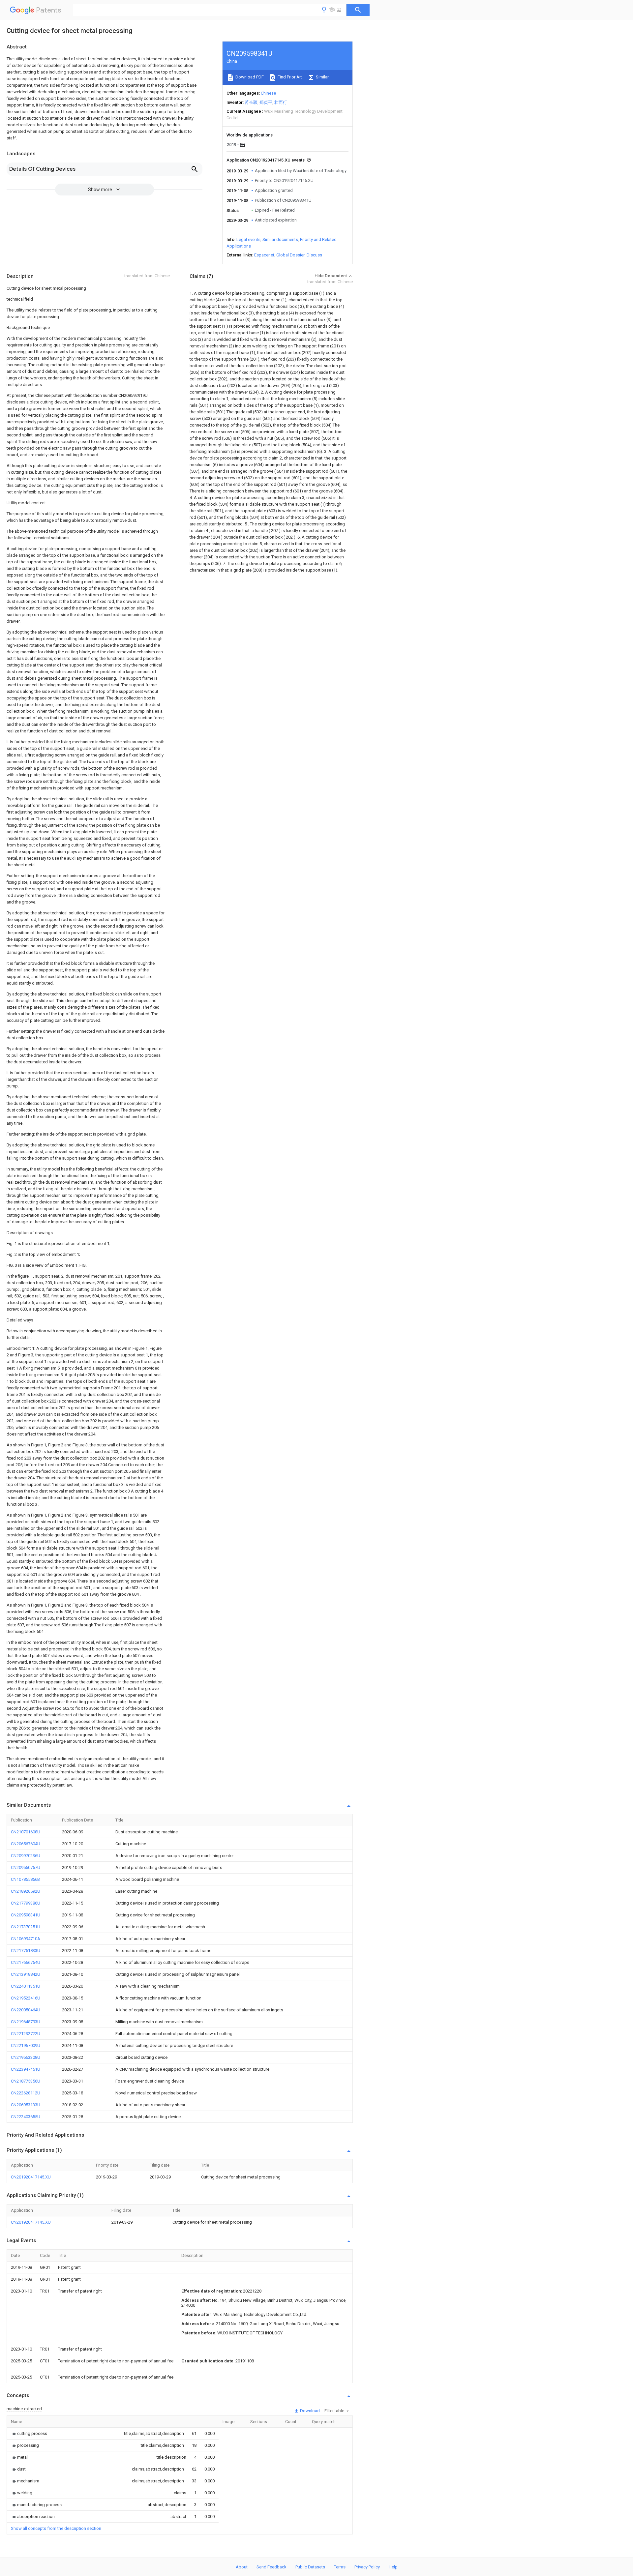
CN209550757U (26, 1867)
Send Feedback (271, 2567)
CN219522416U (26, 1998)
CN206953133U (26, 2105)
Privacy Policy (367, 2567)
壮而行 (281, 102)
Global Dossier (290, 255)
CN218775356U (26, 2081)
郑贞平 (266, 102)
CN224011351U (26, 1986)
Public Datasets (310, 2567)
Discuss (314, 255)
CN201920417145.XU (31, 2177)
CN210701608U (26, 1832)
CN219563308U (26, 2057)
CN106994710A (26, 1939)
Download (309, 2411)
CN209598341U (26, 1915)
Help (393, 2567)
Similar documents (280, 239)
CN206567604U (26, 1844)
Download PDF (249, 77)
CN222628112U (26, 2093)
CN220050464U (26, 2010)
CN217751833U (26, 1951)
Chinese (268, 93)
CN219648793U (26, 2022)
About (242, 2567)
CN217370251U (26, 1927)
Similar (322, 77)
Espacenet (264, 255)
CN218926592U (26, 1891)
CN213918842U (26, 1974)
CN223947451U (26, 2069)
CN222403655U (26, 2117)
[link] (29, 2433)
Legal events (248, 239)
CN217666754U (26, 1962)
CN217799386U (26, 1903)
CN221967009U (26, 2045)
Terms (340, 2567)
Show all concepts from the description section (56, 2528)
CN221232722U (26, 2034)
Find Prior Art (289, 77)
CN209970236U (26, 1856)
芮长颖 (251, 102)
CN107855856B (25, 1879)
